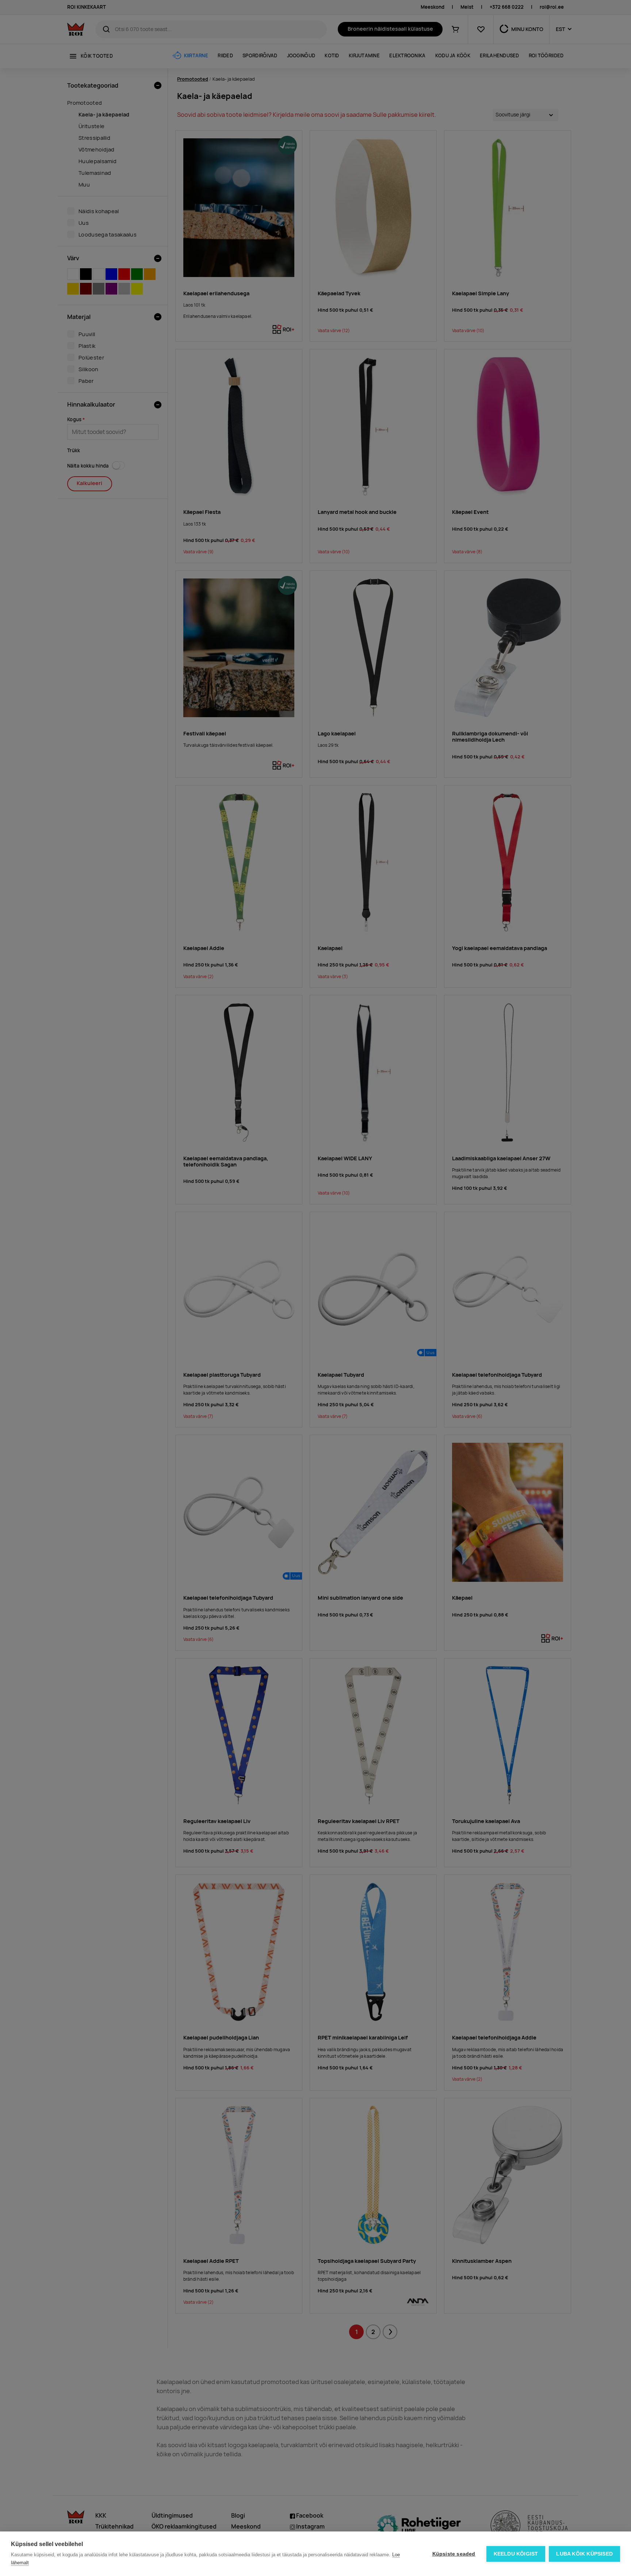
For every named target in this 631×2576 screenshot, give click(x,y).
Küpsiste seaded (454, 2554)
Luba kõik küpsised (584, 2554)
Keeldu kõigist (516, 2554)
